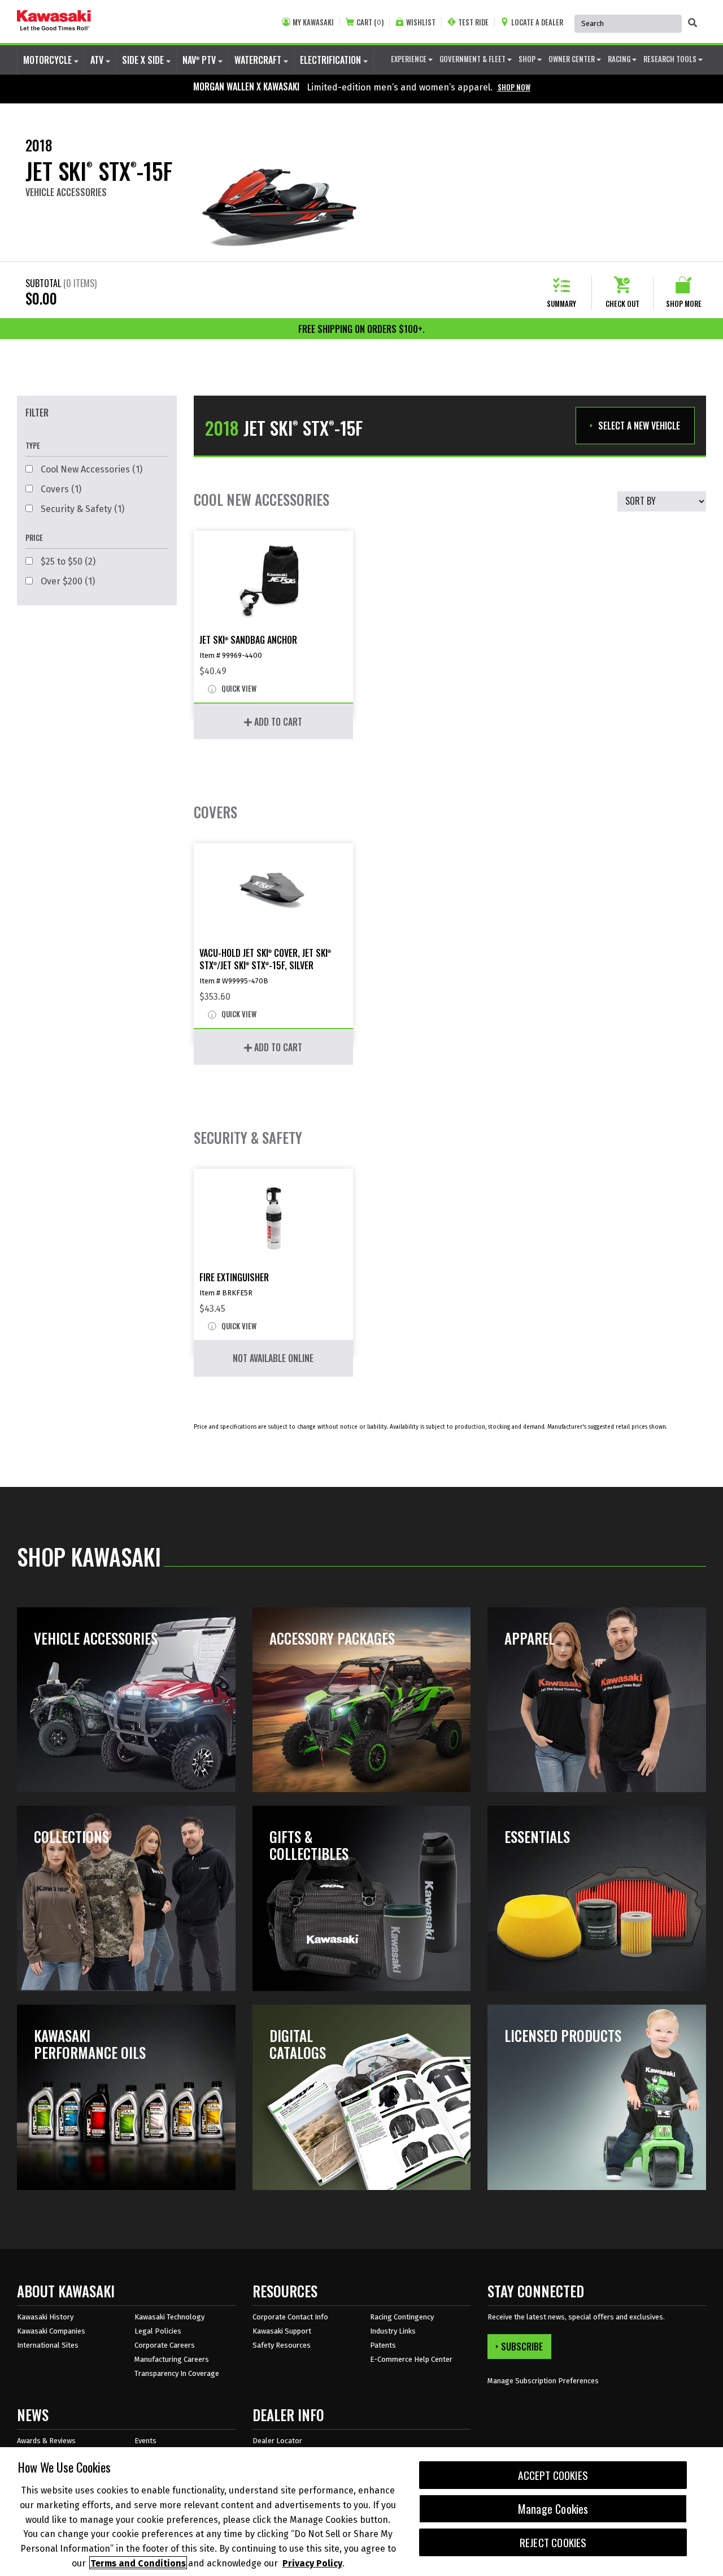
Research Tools (671, 59)
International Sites (48, 2345)
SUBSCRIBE (522, 2347)
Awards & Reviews (46, 2441)
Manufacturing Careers (172, 2359)
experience (410, 59)
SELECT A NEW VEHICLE (639, 426)
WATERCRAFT (259, 60)
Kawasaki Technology (169, 2317)
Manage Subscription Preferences (543, 2381)
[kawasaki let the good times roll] (54, 21)
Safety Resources (282, 2345)
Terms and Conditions (138, 2563)
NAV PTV (200, 60)
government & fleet (473, 59)
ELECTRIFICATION (332, 60)
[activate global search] (692, 23)
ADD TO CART (277, 722)
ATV (98, 60)
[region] (361, 2512)
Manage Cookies (553, 2509)
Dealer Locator (277, 2441)
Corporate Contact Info (290, 2317)
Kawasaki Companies (51, 2331)
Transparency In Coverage (177, 2373)
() (370, 22)
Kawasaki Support (282, 2331)
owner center (572, 59)
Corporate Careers (165, 2345)
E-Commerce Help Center (411, 2359)
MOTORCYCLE (49, 60)
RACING (620, 59)
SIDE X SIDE (144, 60)
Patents (383, 2345)
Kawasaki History (45, 2317)
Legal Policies (158, 2331)
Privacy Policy (312, 2563)
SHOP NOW (514, 87)
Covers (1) (60, 489)
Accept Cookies (553, 2475)
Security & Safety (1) (81, 509)
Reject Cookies (553, 2542)
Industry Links (393, 2331)
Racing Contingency (402, 2317)
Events (145, 2441)
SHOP (528, 59)
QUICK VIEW (238, 689)
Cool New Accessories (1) (90, 469)
